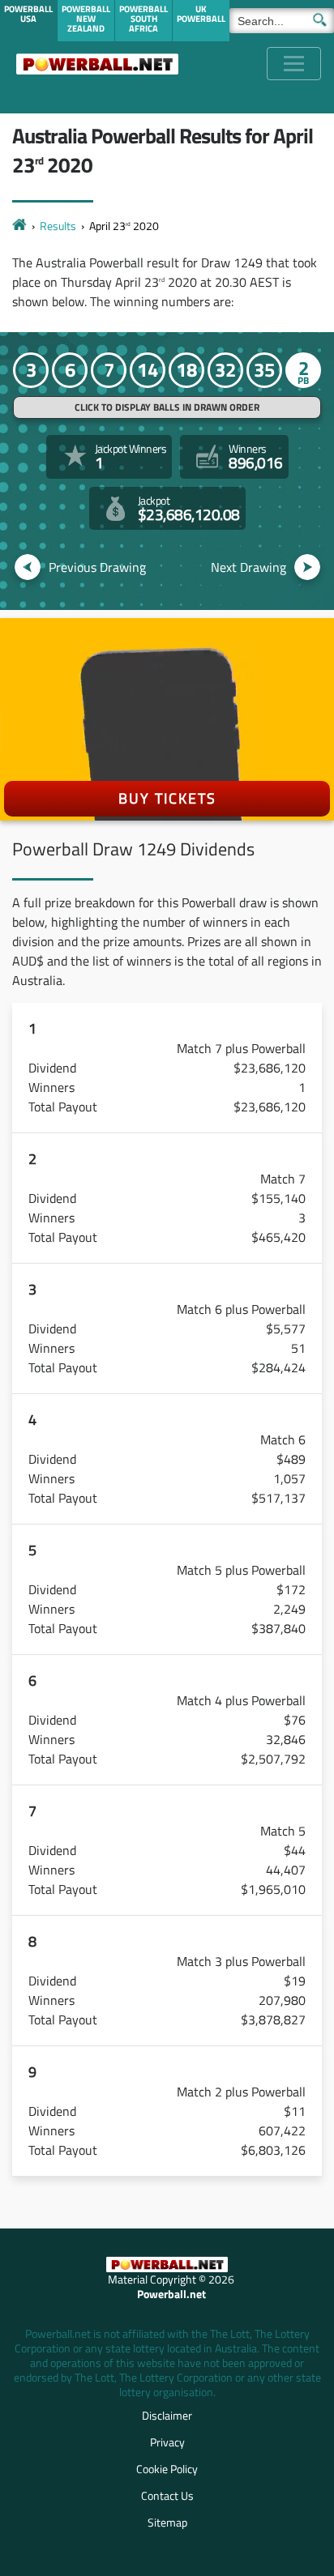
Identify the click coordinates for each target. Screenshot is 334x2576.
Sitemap (167, 2522)
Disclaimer (167, 2415)
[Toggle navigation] (294, 64)
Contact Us (167, 2495)
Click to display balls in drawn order (167, 407)
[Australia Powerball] (97, 64)
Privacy (167, 2442)
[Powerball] (19, 226)
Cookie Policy (167, 2469)
